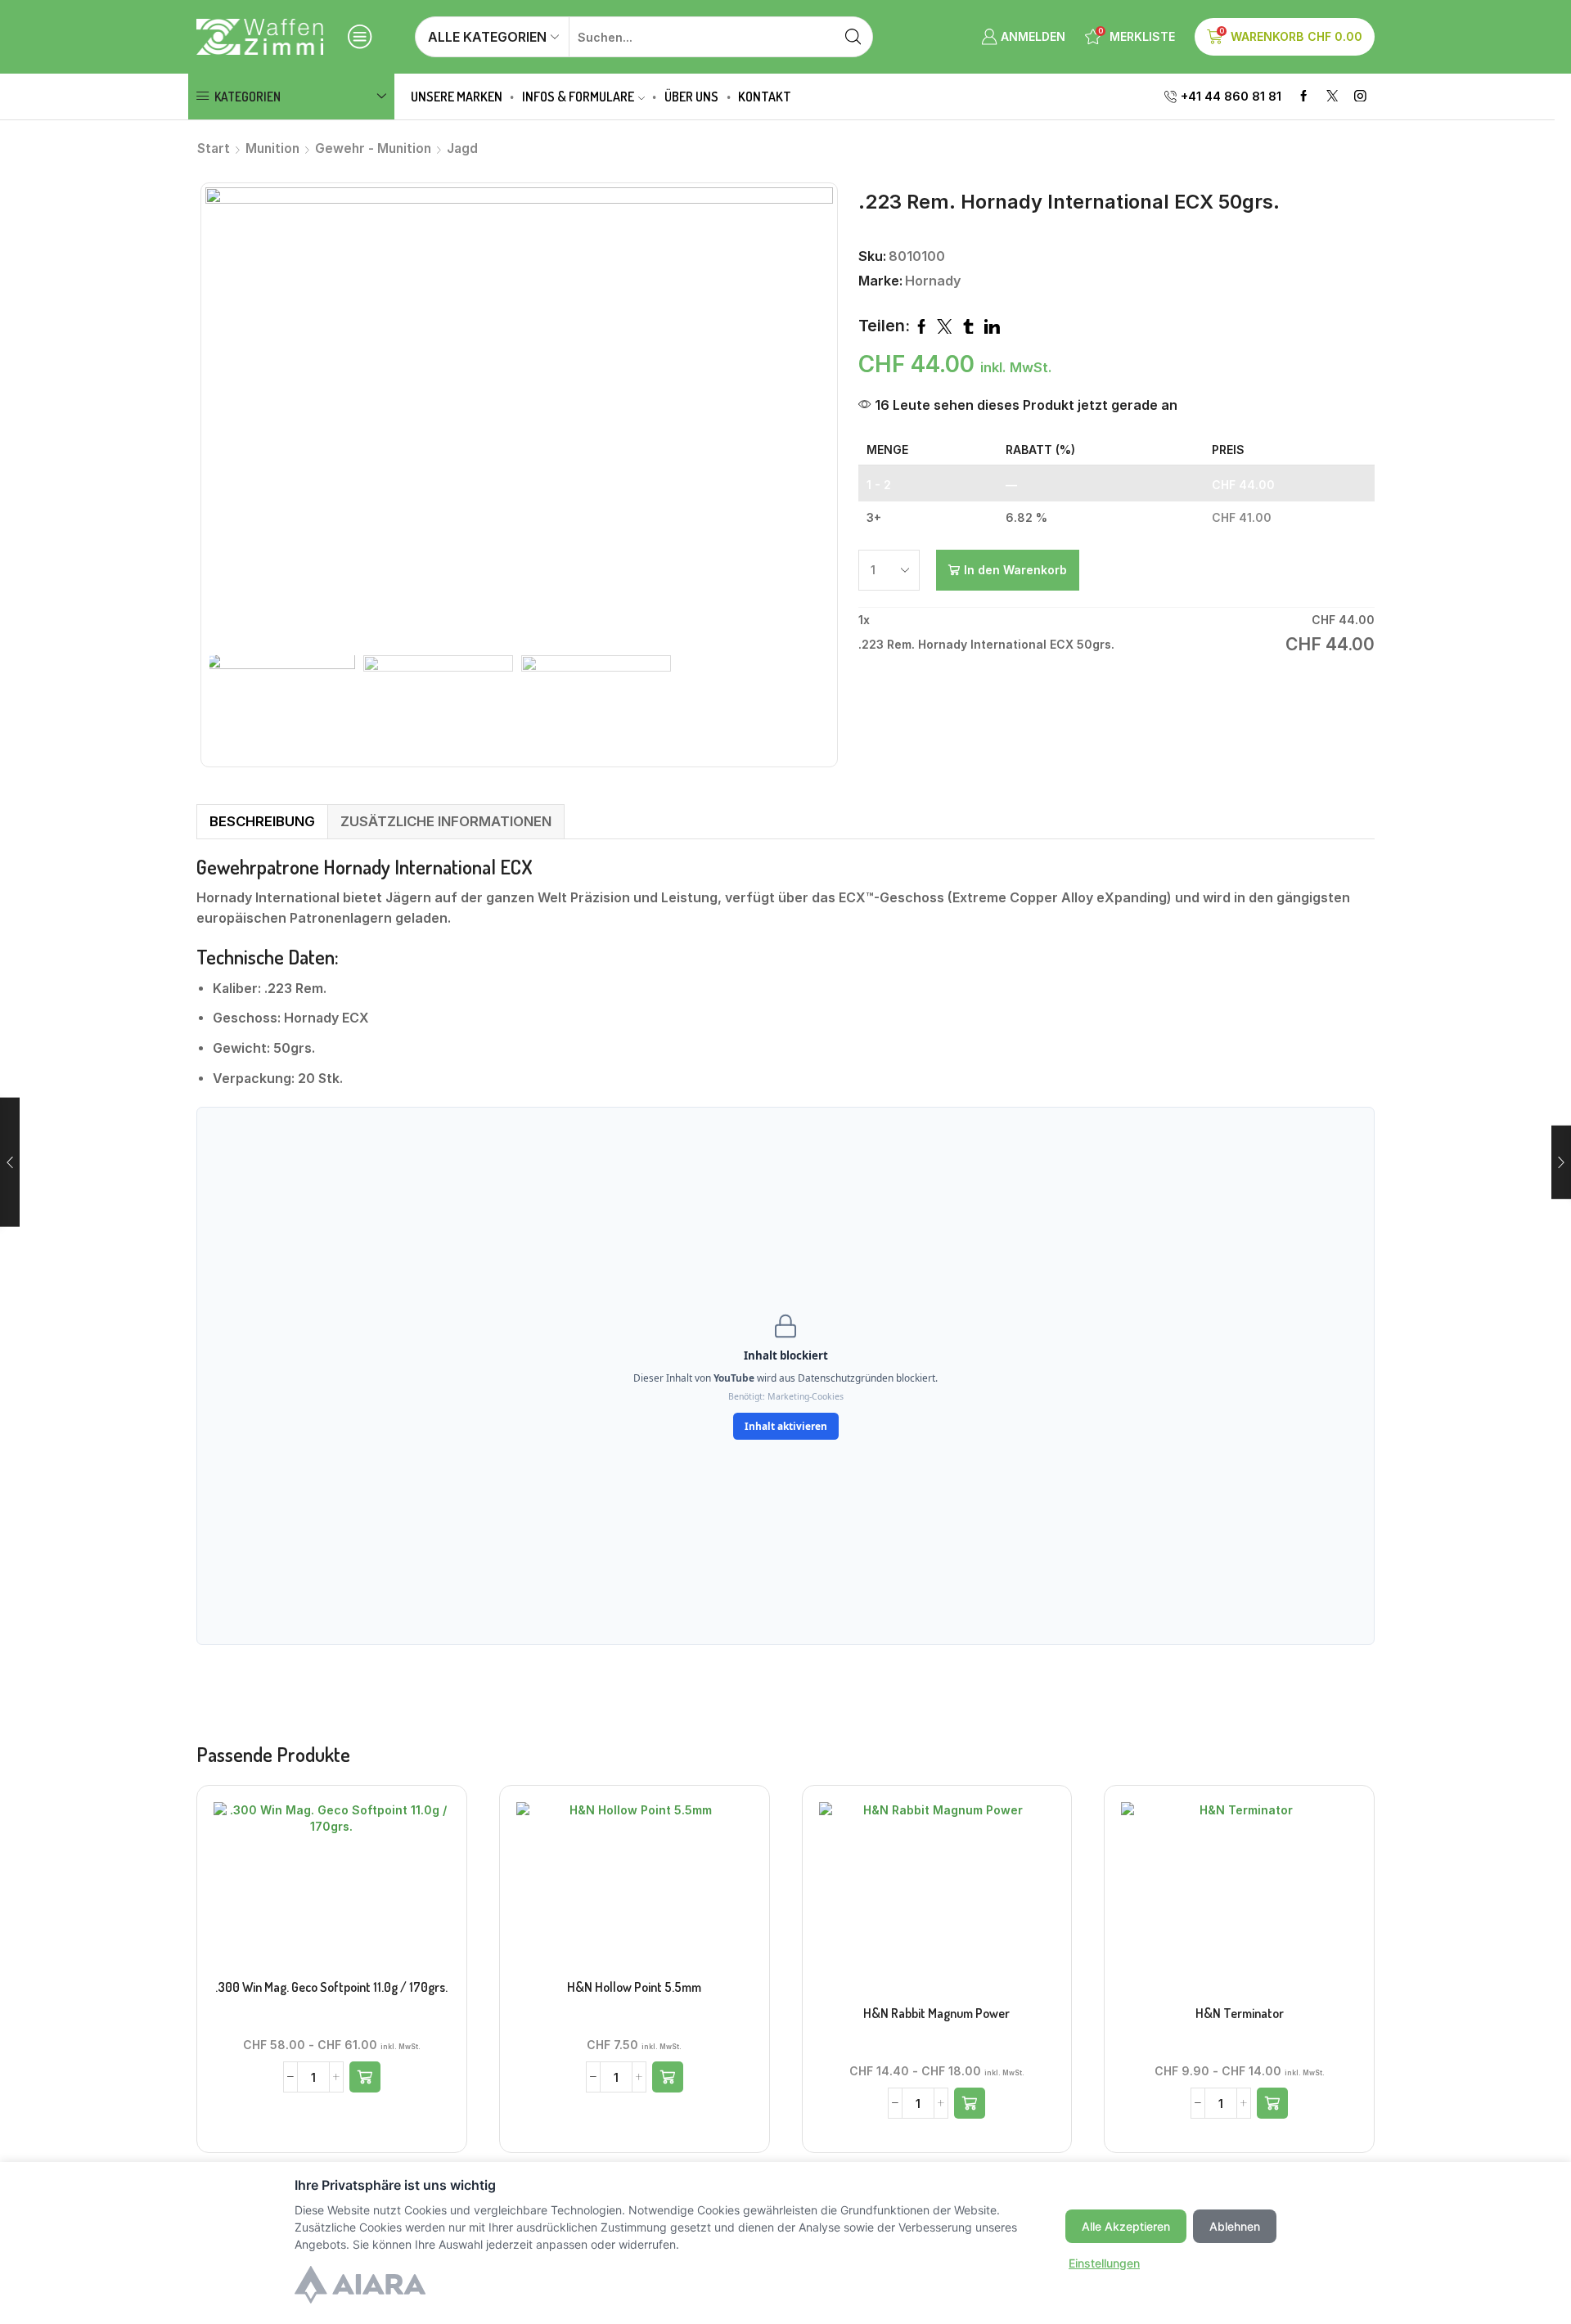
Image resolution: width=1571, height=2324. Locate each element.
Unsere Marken (457, 97)
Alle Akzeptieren (1126, 2226)
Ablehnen (1235, 2226)
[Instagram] (1360, 97)
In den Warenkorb (1015, 570)
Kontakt (765, 97)
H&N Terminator (1240, 2013)
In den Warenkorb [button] (331, 1890)
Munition (272, 148)
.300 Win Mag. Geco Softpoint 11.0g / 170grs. (331, 1987)
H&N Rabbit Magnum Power (936, 2013)
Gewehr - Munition (373, 148)
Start (214, 148)
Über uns (691, 97)
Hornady (933, 281)
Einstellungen (1104, 2263)
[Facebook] (1304, 97)
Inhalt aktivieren (786, 1426)
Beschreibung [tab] (262, 821)
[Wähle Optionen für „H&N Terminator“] (1272, 2103)
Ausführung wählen (937, 1903)
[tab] (262, 822)
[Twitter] (1332, 97)
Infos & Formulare (578, 97)
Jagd (462, 148)
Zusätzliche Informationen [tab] (446, 821)
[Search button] (853, 37)
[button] (365, 2077)
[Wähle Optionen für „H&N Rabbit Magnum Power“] (970, 2103)
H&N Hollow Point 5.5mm (634, 1987)
